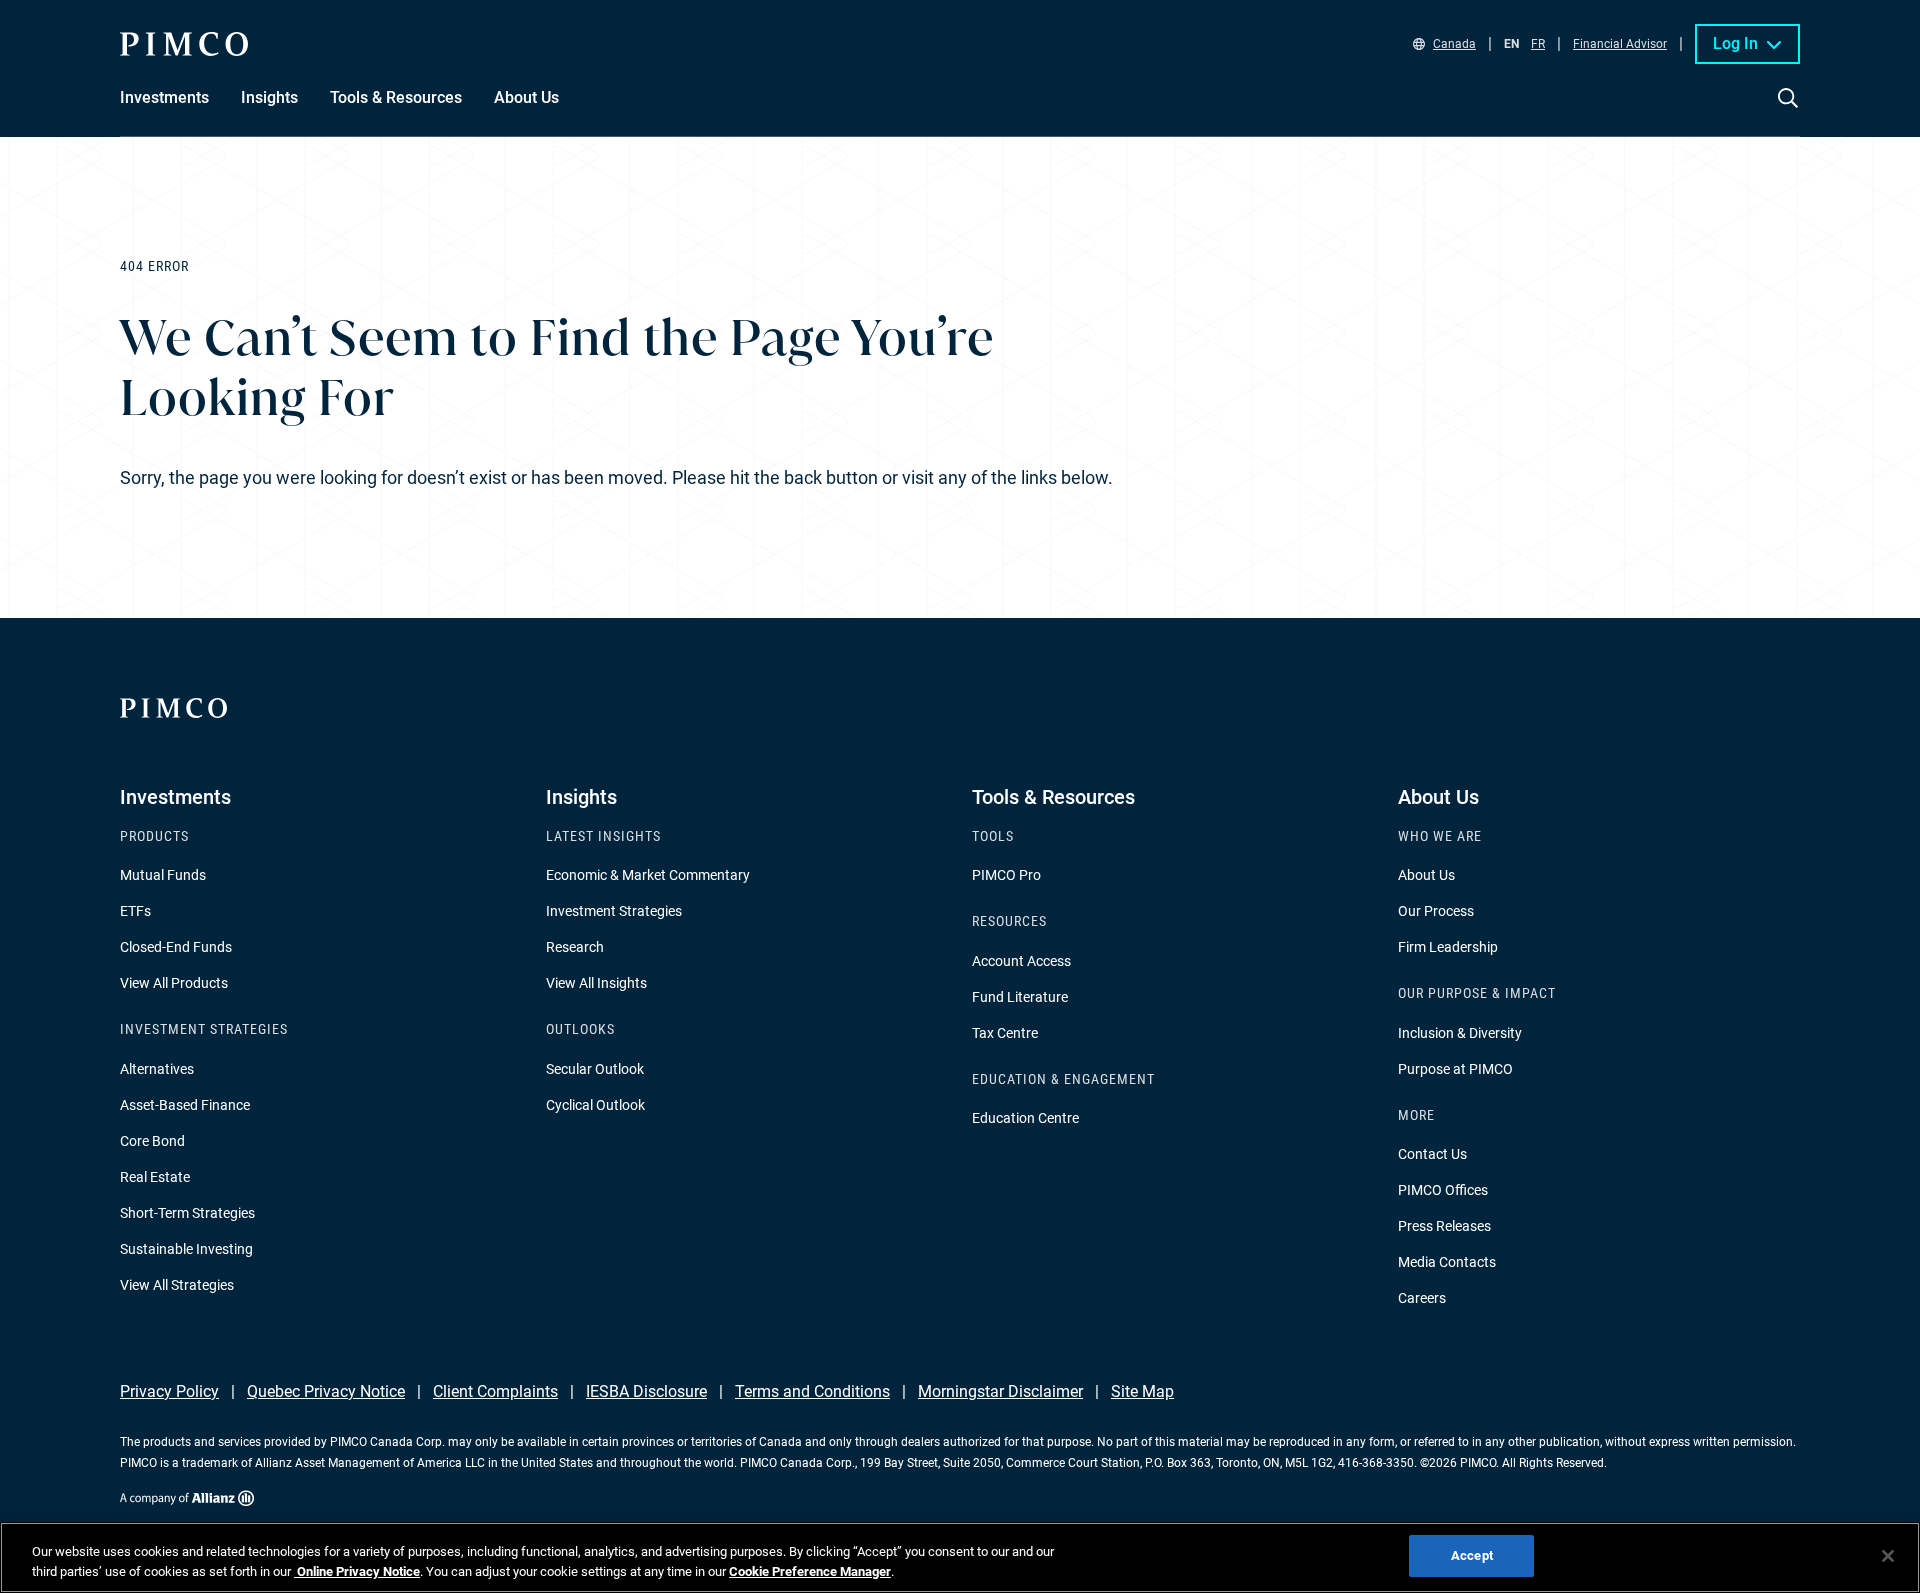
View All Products (174, 983)
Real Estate (155, 1177)
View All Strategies (177, 1285)
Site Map (1142, 1391)
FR (1538, 44)
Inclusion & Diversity (1460, 1033)
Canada (1454, 44)
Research (575, 947)
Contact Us (1432, 1154)
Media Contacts (1447, 1262)
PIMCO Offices (1443, 1190)
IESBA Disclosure (646, 1391)
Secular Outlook (595, 1069)
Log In (1735, 43)
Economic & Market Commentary (648, 875)
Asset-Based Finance (185, 1105)
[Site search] (1788, 112)
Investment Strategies (614, 911)
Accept (1472, 1555)
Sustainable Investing (186, 1249)
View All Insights (596, 983)
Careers (1422, 1298)
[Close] (1888, 1556)
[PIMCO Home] (184, 44)
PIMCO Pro (1006, 875)
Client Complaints (495, 1391)
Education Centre (1025, 1118)
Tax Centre (1005, 1033)
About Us (1426, 875)
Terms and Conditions (812, 1391)
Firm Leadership (1448, 947)
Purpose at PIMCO (1455, 1069)
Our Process (1436, 911)
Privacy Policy (169, 1391)
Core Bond (152, 1141)
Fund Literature (1020, 997)
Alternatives (157, 1069)
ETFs (135, 911)
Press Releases (1444, 1226)
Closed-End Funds (176, 947)
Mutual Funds (163, 875)
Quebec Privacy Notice (326, 1391)
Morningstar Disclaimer (1000, 1391)
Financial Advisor (1620, 44)
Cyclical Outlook (595, 1105)
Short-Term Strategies (187, 1213)
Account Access (1021, 961)
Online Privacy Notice (357, 1571)
